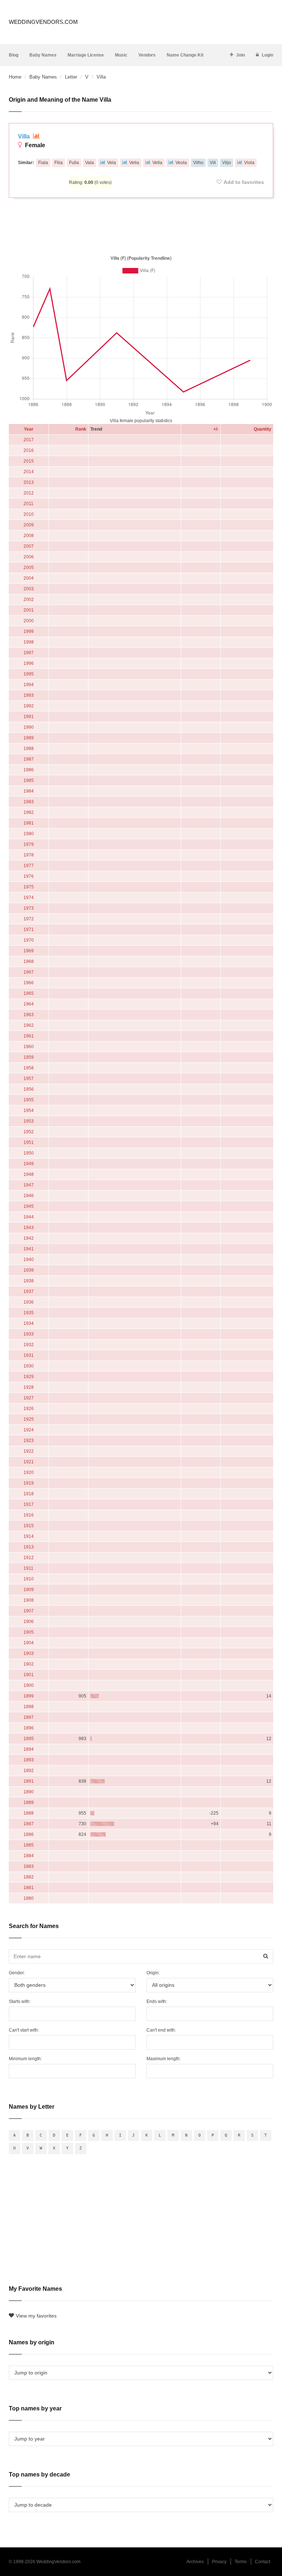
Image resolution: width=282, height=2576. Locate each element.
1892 (29, 1771)
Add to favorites (244, 182)
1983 (29, 802)
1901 (29, 1675)
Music (121, 55)
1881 (29, 1888)
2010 (29, 514)
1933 (29, 1334)
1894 (29, 1749)
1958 (29, 1068)
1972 (29, 919)
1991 (29, 717)
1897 (29, 1717)
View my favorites (36, 2316)
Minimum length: (25, 2059)
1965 (29, 993)
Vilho (198, 163)
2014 (29, 472)
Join (241, 55)
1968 (29, 961)
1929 (29, 1377)
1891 (29, 1781)
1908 (29, 1600)
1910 (29, 1579)
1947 (29, 1185)
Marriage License (86, 55)
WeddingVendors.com (43, 22)
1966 (29, 983)
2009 (29, 525)
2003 (29, 589)
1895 (29, 1739)
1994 (29, 685)
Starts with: (20, 2001)
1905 (29, 1632)
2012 (29, 493)
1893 (29, 1760)
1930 (29, 1366)
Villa (25, 136)
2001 (29, 610)
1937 (29, 1291)
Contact (263, 2562)
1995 (29, 674)
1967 (29, 972)
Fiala (43, 163)
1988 (29, 749)
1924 (29, 1430)
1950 (29, 1153)
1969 (29, 951)
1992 (29, 706)
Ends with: (157, 2001)
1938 (29, 1281)
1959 (29, 1057)
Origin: (153, 1973)
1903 (29, 1653)
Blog (14, 55)
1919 (29, 1483)
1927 (29, 1398)
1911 (28, 1568)
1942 (29, 1238)
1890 (29, 1792)
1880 (29, 1898)
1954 (29, 1111)
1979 (29, 844)
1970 (29, 940)
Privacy (219, 2562)
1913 (29, 1547)
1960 (29, 1047)
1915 (29, 1526)
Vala (90, 163)
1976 (29, 876)
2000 (29, 621)
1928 (29, 1387)
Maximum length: (164, 2059)
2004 (29, 578)
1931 (29, 1355)
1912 (29, 1558)
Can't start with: (24, 2030)
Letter (71, 77)
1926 (29, 1409)
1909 (29, 1590)
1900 (29, 1685)
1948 (29, 1174)
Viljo (227, 163)
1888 (29, 1813)
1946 (29, 1196)
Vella (157, 163)
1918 (29, 1494)
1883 (29, 1866)
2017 (29, 440)
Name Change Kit (185, 55)
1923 (29, 1441)
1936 (29, 1302)
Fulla (74, 163)
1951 (29, 1142)
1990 (29, 727)
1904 (29, 1643)
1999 (29, 631)
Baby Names (43, 55)
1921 (29, 1462)
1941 (29, 1249)
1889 (29, 1803)
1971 (29, 930)
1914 (29, 1536)
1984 (29, 791)
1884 (29, 1856)
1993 (29, 695)
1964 (29, 1004)
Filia (59, 163)
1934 (29, 1323)
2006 (29, 557)
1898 (29, 1707)
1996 (29, 663)
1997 (29, 653)
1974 (29, 898)
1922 (29, 1451)
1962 (29, 1025)
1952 (29, 1132)
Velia (134, 163)
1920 (29, 1472)
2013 (29, 482)
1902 (29, 1664)
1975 (29, 887)
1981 (29, 823)
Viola (249, 163)
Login (267, 55)
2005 (29, 568)
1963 (29, 1015)
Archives (195, 2562)
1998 (29, 642)
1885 (29, 1845)
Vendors (147, 55)
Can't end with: (161, 2030)
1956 (29, 1089)
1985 (29, 780)
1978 (29, 855)
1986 (29, 770)
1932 (29, 1345)
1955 (29, 1100)
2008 (29, 536)
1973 (29, 908)
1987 (29, 759)
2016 (29, 450)
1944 (29, 1217)
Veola (181, 163)
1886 (29, 1834)
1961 (29, 1036)
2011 (28, 504)
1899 (29, 1696)
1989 (29, 738)
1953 (29, 1121)
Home (15, 77)
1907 (29, 1611)
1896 (29, 1728)
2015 (29, 461)
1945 (29, 1206)
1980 (29, 834)
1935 (29, 1313)
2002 (29, 599)
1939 (29, 1270)
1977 (29, 866)
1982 (29, 812)
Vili (213, 163)
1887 (29, 1824)
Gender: (17, 1973)
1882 (29, 1877)
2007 (29, 546)
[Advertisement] (141, 225)
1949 (29, 1164)
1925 (29, 1419)
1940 (29, 1260)
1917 (29, 1504)
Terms (241, 2562)
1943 (29, 1228)
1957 (29, 1079)
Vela (112, 163)
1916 (29, 1515)
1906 (29, 1622)
